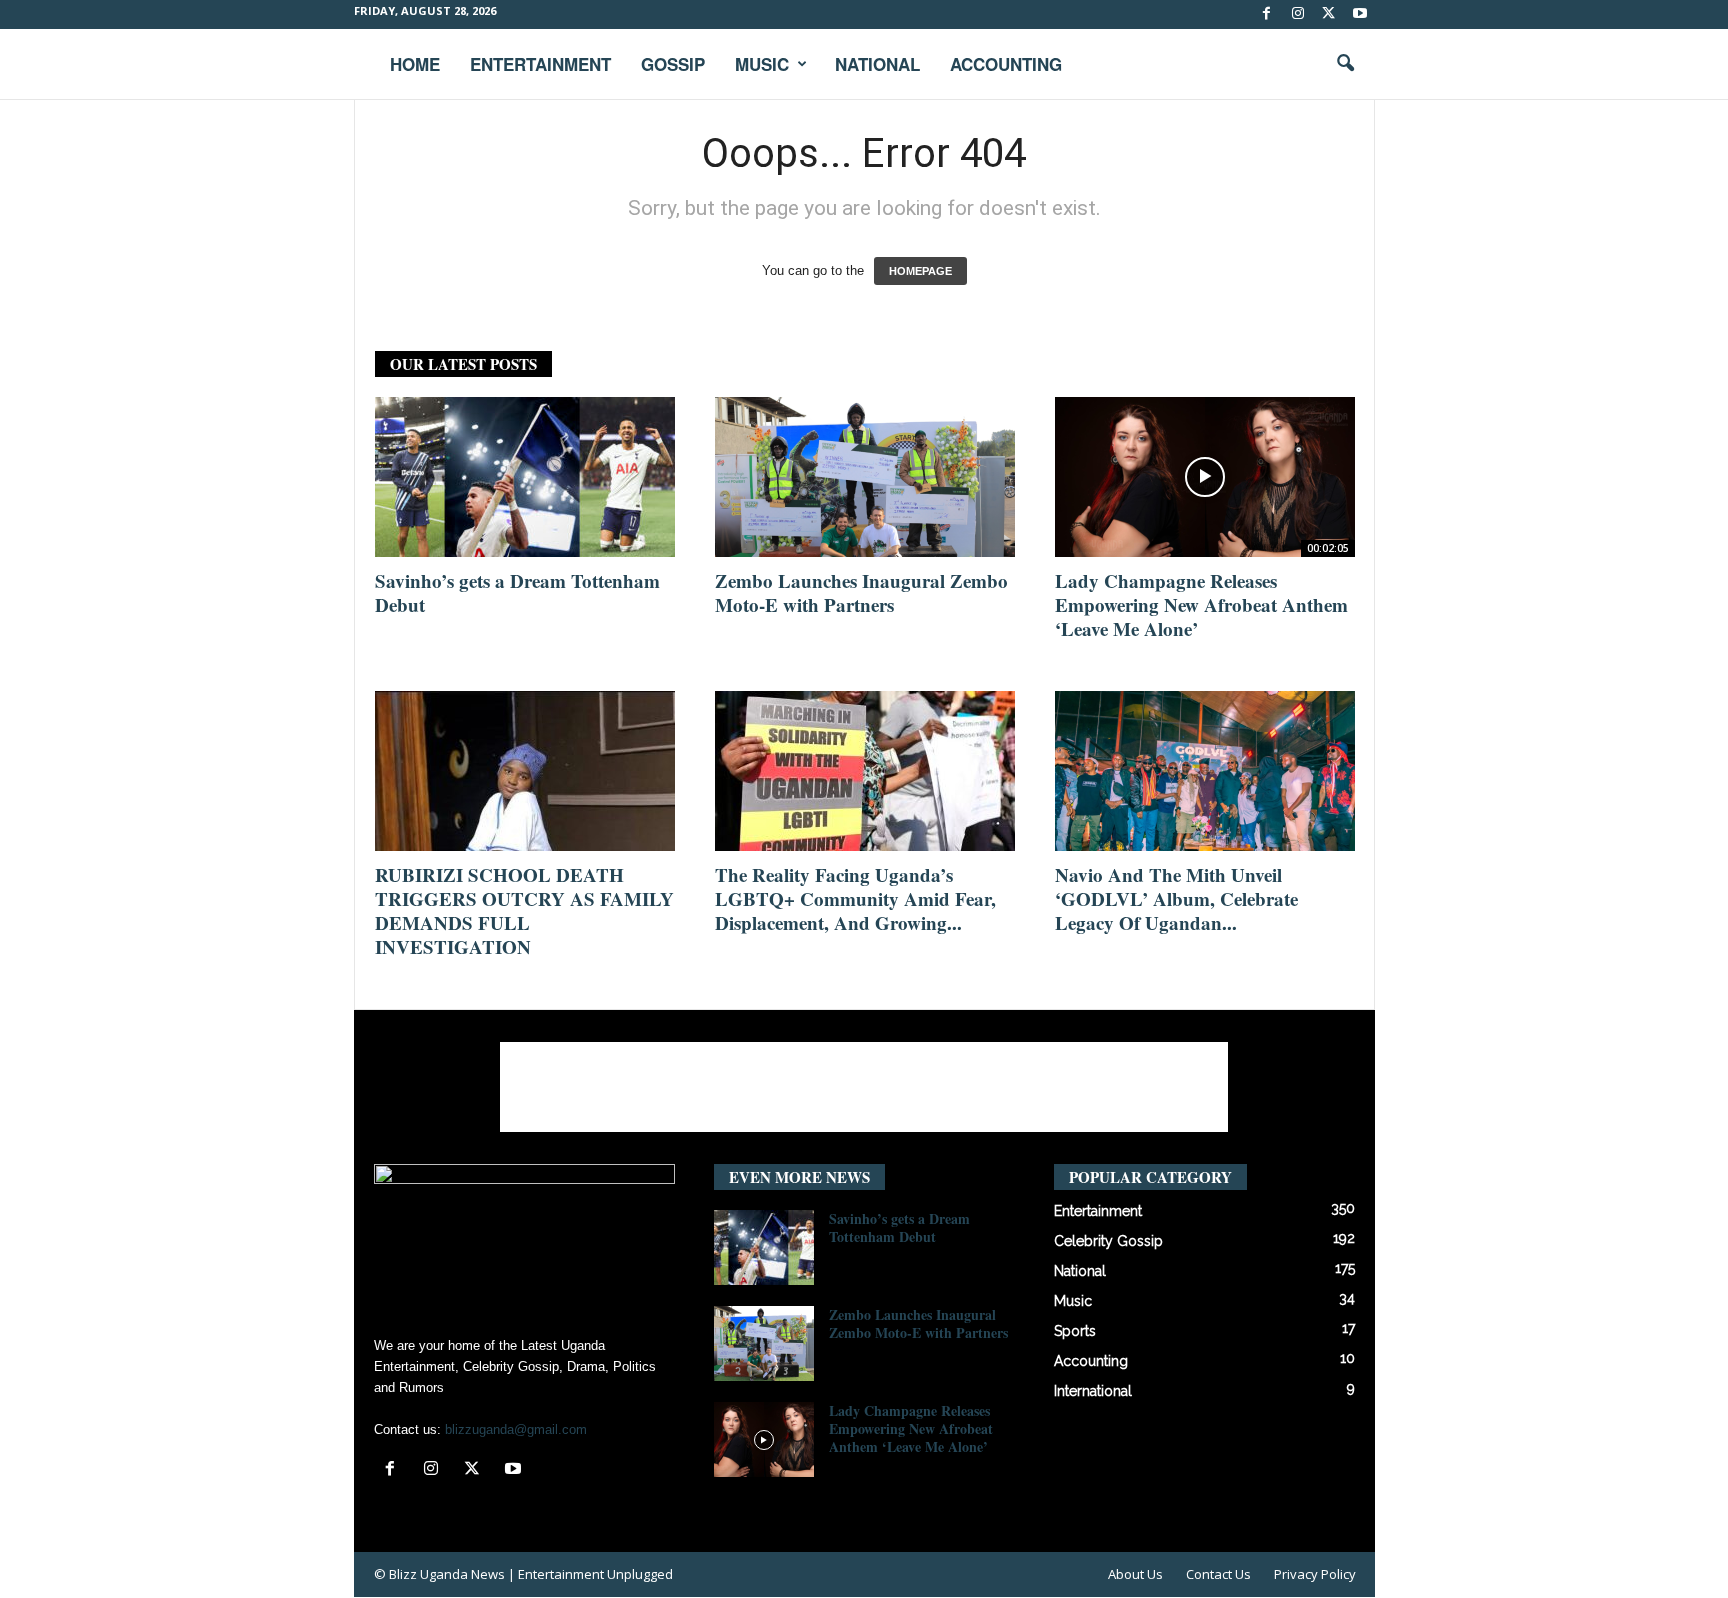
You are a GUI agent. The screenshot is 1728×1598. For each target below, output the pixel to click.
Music (762, 64)
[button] (1345, 64)
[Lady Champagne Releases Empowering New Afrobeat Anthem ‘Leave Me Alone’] (1205, 477)
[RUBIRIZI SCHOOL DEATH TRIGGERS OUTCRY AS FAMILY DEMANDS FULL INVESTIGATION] (525, 771)
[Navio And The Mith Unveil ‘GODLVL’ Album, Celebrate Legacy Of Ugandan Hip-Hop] (1205, 771)
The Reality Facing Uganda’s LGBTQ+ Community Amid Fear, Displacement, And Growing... (855, 898)
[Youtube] (1360, 14)
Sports (1075, 1331)
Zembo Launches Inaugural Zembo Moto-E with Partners (861, 592)
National (877, 64)
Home (415, 64)
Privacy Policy (1315, 1574)
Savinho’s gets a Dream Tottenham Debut (517, 592)
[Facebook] (1267, 14)
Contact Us (1218, 1574)
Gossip (673, 64)
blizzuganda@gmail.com (516, 1429)
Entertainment (540, 64)
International (1093, 1391)
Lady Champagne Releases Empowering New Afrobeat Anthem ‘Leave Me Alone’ (1201, 604)
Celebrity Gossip (1108, 1241)
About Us (1135, 1574)
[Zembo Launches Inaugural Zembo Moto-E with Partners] (865, 477)
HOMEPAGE (920, 271)
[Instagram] (1298, 14)
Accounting (1006, 64)
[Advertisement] (864, 1087)
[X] (1329, 14)
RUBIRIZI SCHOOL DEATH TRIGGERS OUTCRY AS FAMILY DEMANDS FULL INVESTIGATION (524, 910)
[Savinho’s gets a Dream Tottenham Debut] (525, 477)
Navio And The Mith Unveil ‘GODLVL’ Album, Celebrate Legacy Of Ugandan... (1176, 898)
